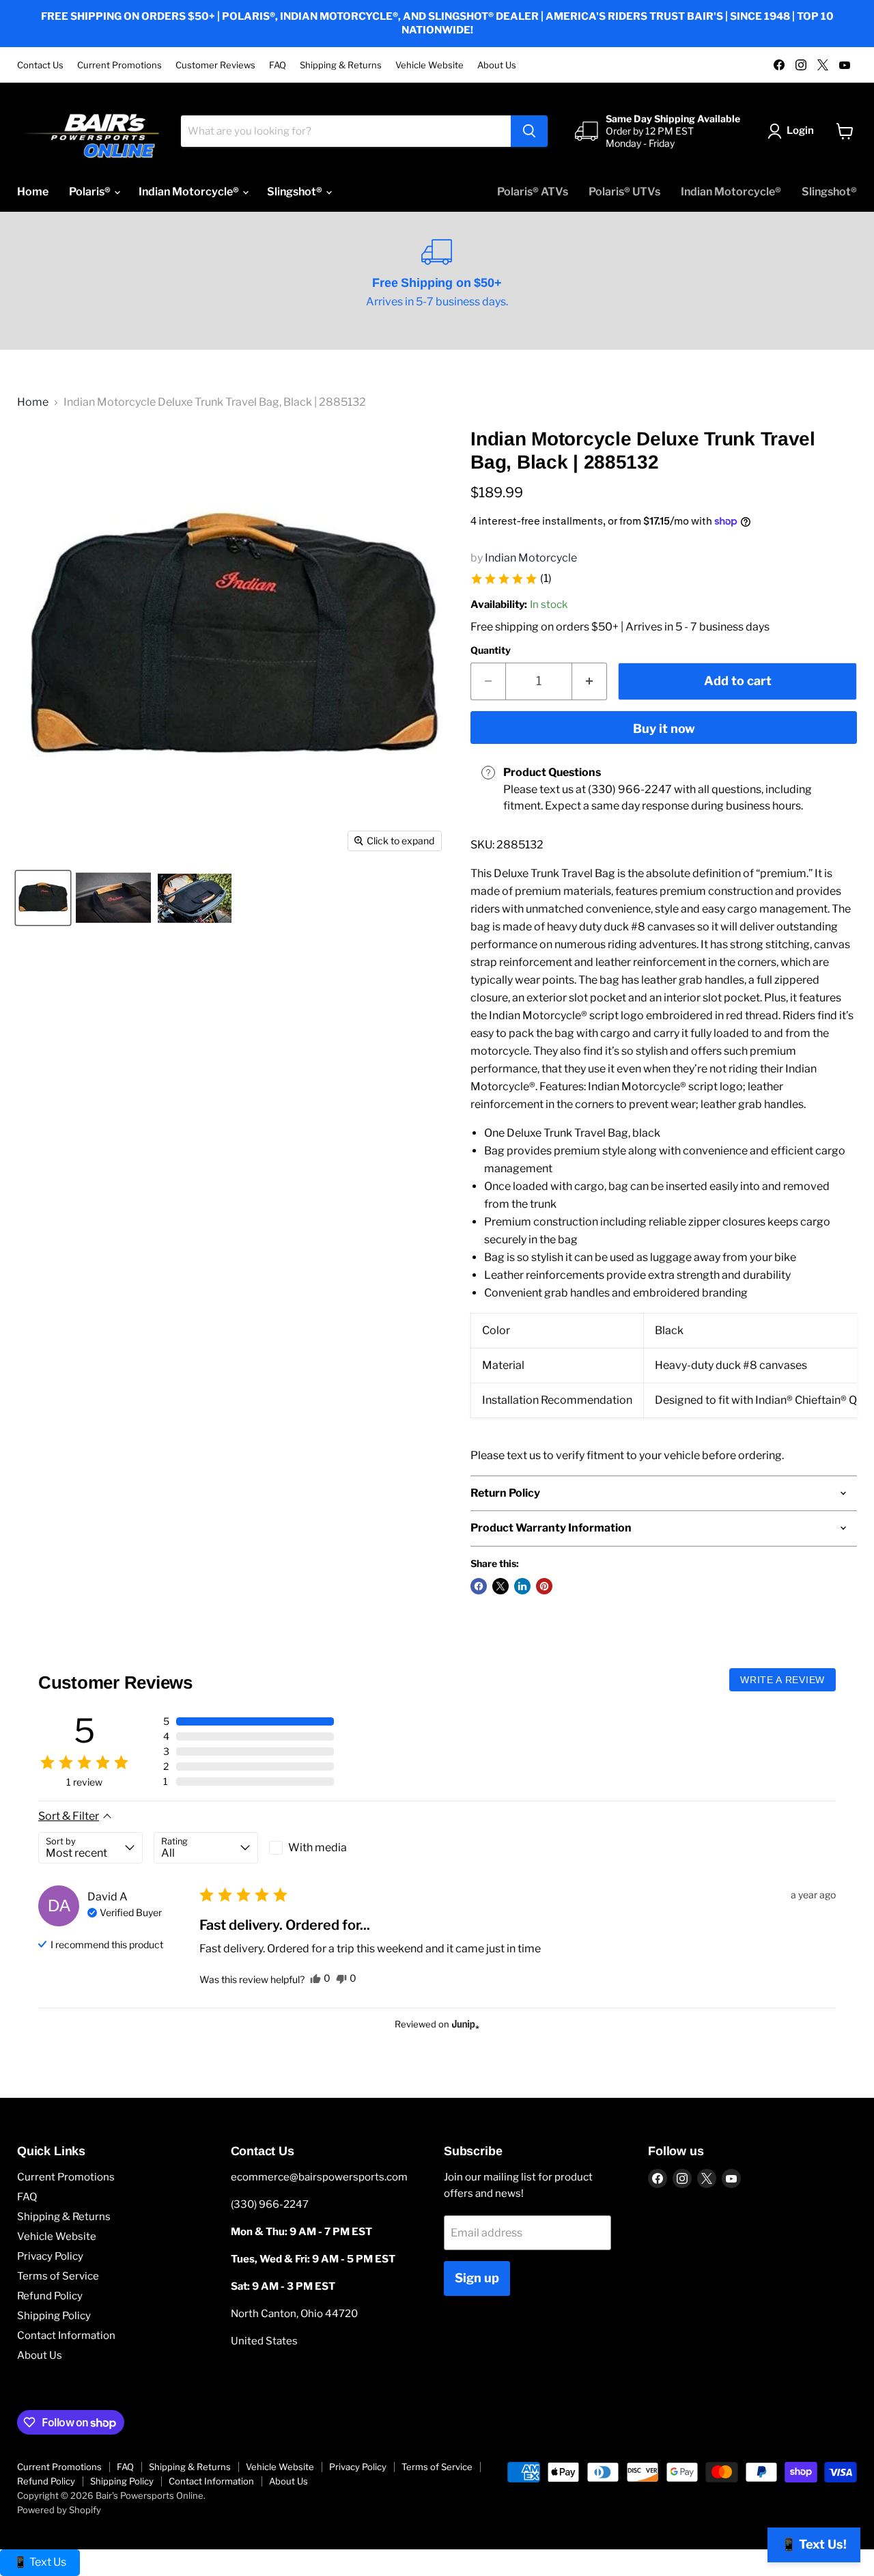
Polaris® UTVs (624, 192)
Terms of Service (58, 2276)
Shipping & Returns (341, 65)
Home (33, 192)
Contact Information (66, 2336)
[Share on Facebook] (479, 1586)
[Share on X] (501, 1586)
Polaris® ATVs (533, 192)
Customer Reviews (215, 65)
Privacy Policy (50, 2256)
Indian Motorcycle (531, 558)
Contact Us (40, 65)
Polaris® (91, 192)
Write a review (783, 1680)
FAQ (278, 65)
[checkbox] (321, 1848)
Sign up (477, 2278)
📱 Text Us (40, 2562)
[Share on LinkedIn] (522, 1586)
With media (318, 1847)
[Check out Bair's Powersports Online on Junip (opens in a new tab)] (464, 2024)
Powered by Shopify (59, 2510)
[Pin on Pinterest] (544, 1586)
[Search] (529, 131)
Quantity (491, 650)
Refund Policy (50, 2296)
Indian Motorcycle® (190, 192)
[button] (511, 579)
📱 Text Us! (814, 2544)
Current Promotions (119, 65)
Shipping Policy (54, 2316)
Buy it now (664, 729)
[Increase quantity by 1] (590, 681)
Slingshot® (296, 192)
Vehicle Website (429, 65)
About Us (497, 65)
